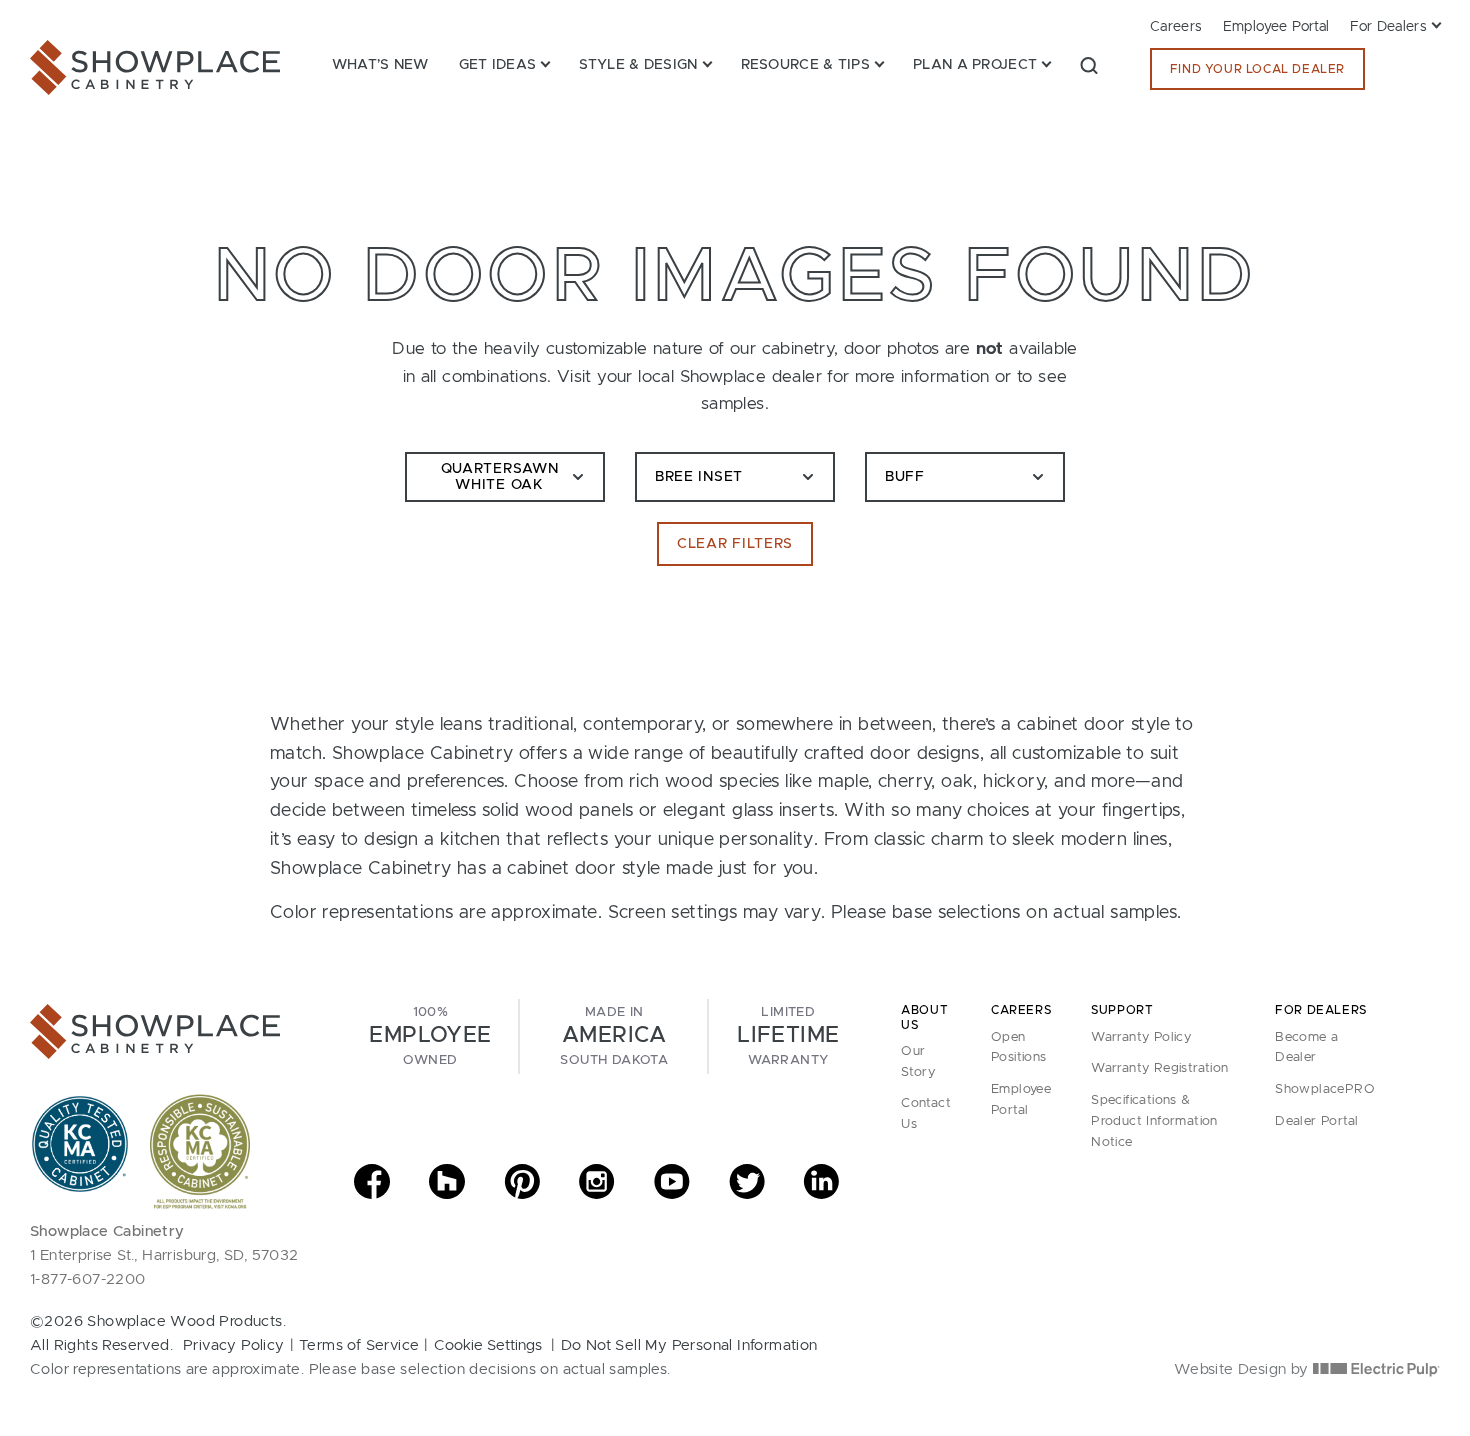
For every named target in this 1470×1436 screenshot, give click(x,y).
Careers (1176, 27)
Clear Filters (735, 544)
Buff (905, 477)
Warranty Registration (1159, 1068)
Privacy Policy (234, 1345)
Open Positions (1019, 1048)
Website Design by (1243, 1369)
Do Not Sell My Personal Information (689, 1345)
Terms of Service (359, 1345)
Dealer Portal (1316, 1121)
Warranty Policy (1141, 1037)
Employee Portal (1276, 27)
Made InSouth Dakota (614, 1036)
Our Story (918, 1062)
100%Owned (430, 1036)
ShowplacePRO (1325, 1089)
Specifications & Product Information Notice (1154, 1121)
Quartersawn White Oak (500, 477)
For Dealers (1388, 27)
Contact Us (926, 1114)
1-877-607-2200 (88, 1279)
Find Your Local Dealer (1257, 69)
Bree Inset (699, 477)
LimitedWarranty (788, 1036)
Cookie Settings (488, 1345)
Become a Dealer (1306, 1048)
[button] (1089, 65)
